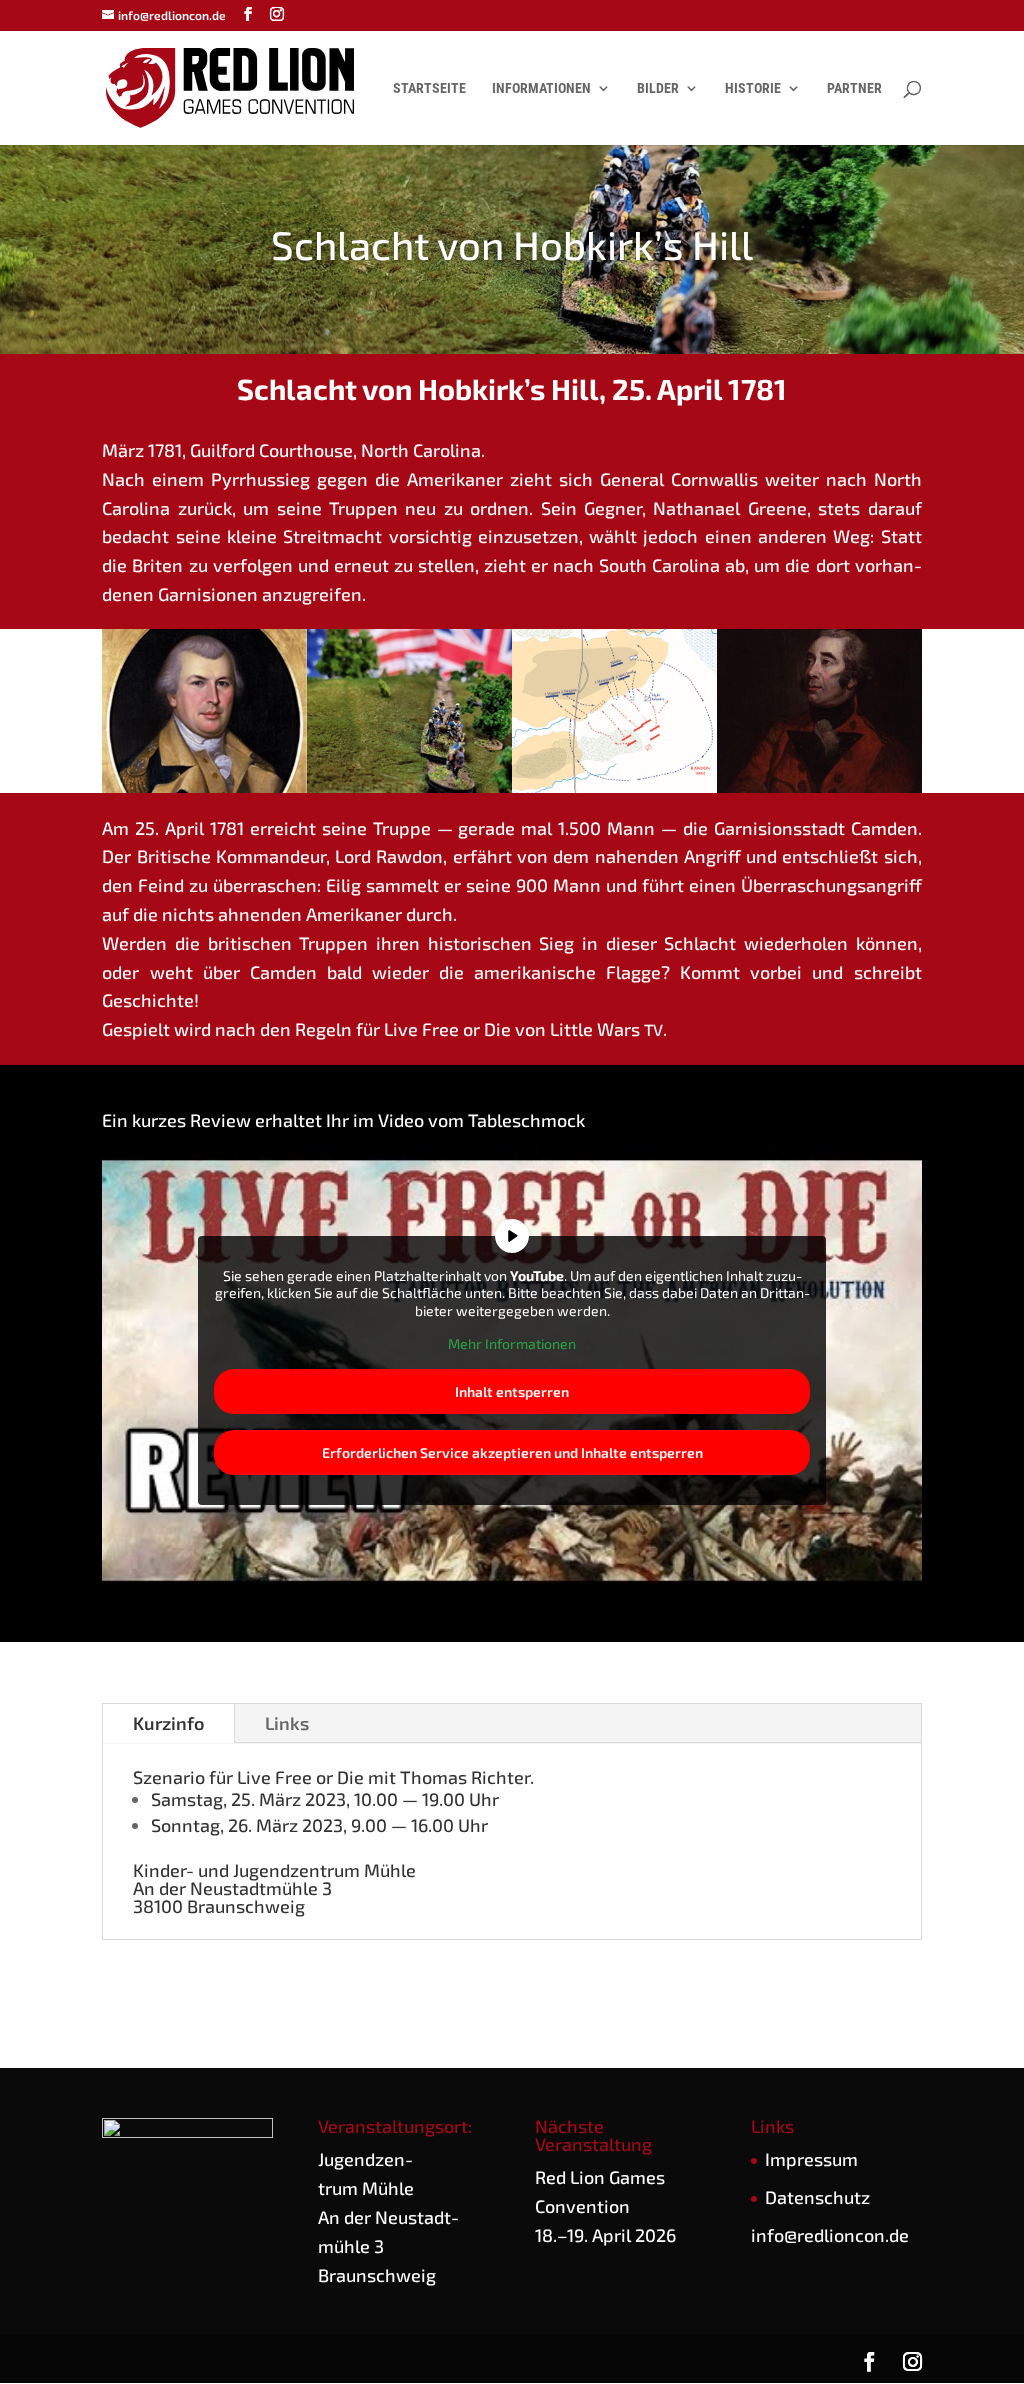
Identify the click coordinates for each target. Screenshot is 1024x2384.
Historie (753, 88)
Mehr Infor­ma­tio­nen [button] (512, 1343)
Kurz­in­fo (168, 1723)
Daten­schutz (817, 2197)
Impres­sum (811, 2159)
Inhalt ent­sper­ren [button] (512, 1391)
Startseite (429, 88)
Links (287, 1723)
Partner (854, 88)
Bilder (658, 88)
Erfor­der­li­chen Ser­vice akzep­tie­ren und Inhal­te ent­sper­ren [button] (512, 1452)
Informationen (541, 88)
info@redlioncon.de (830, 2235)
